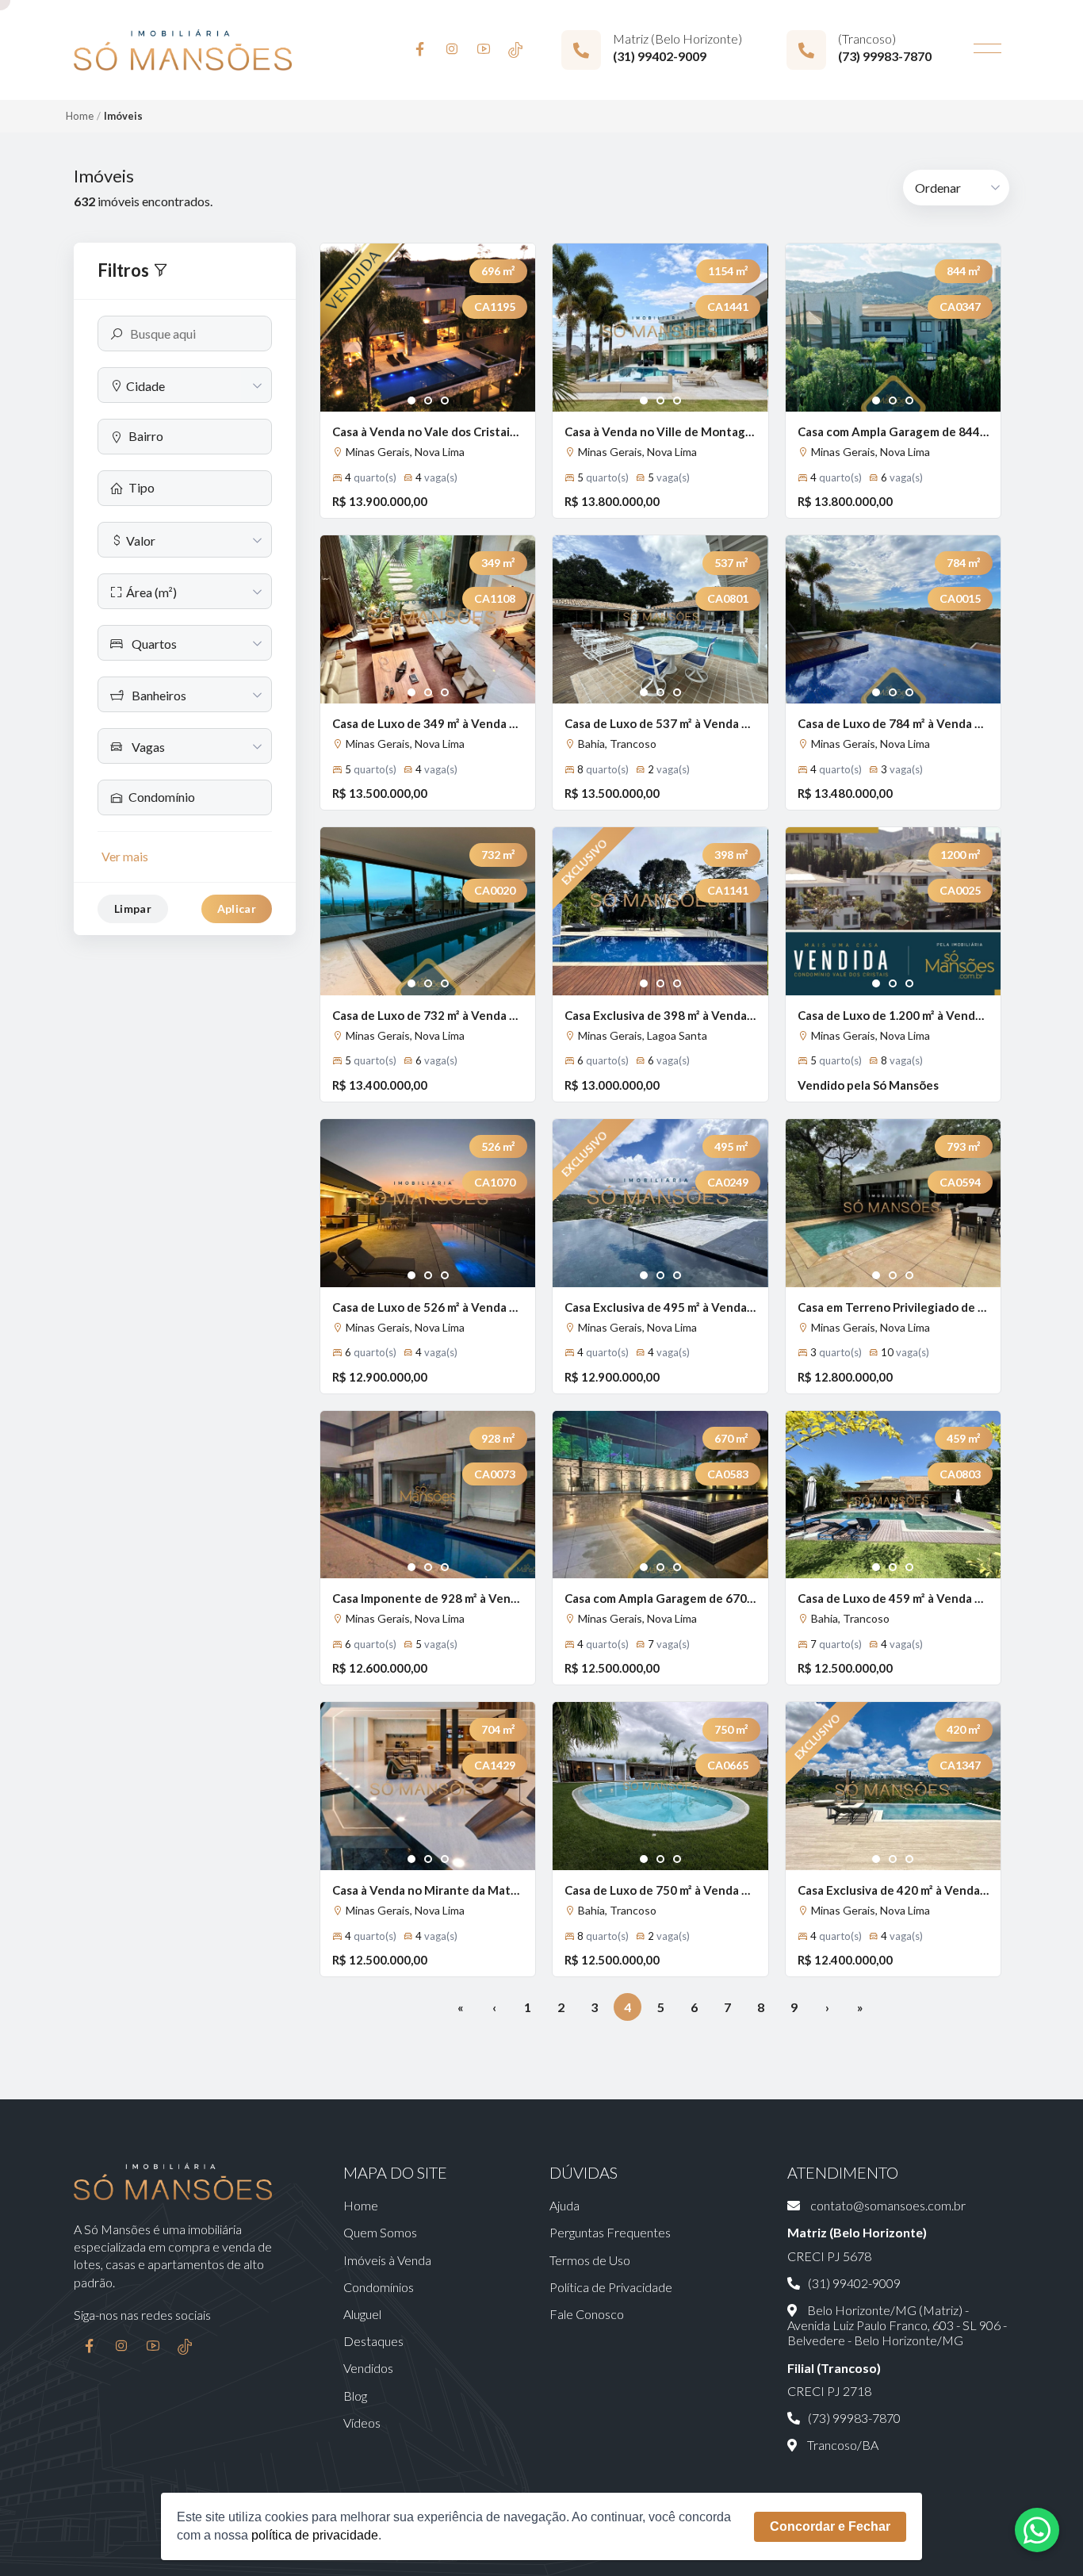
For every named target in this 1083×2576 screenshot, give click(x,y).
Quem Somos (380, 2232)
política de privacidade (315, 2535)
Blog (355, 2396)
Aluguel (362, 2314)
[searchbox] (194, 436)
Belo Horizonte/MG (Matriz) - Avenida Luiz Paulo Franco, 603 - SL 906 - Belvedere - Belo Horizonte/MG (897, 2325)
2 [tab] (429, 401)
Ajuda (564, 2205)
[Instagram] (452, 50)
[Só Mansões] (183, 50)
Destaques (373, 2341)
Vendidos (368, 2368)
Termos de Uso (590, 2260)
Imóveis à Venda (387, 2260)
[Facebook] (420, 50)
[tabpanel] (428, 328)
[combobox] (185, 385)
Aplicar (237, 908)
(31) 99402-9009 (660, 56)
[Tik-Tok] (515, 50)
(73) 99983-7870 (885, 56)
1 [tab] (412, 401)
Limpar (133, 908)
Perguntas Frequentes (610, 2232)
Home (80, 116)
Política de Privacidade (611, 2287)
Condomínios (379, 2287)
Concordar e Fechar (830, 2526)
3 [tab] (445, 401)
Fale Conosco (587, 2314)
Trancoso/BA (842, 2445)
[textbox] (185, 386)
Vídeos (362, 2423)
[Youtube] (484, 50)
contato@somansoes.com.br (887, 2205)
